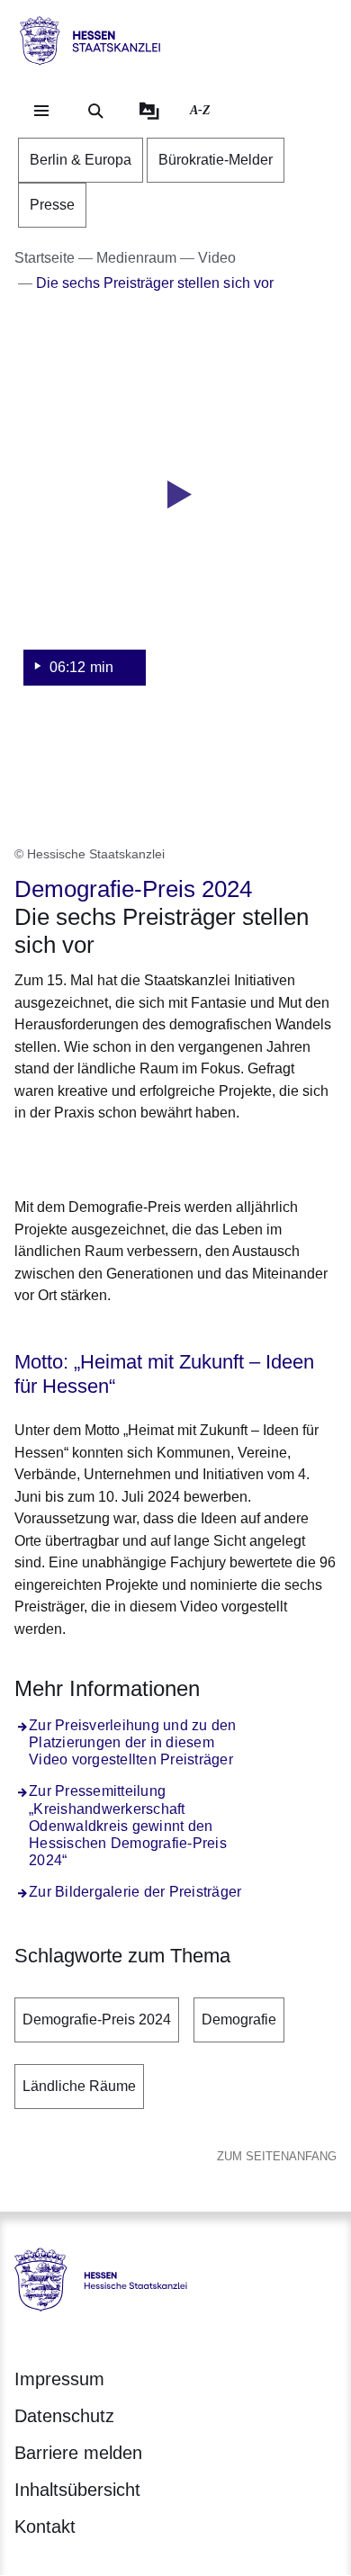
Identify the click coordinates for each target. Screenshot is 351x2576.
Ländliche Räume (79, 2086)
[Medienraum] (149, 111)
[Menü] (41, 111)
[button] (175, 517)
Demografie (239, 2020)
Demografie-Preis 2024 (97, 2020)
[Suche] (95, 111)
